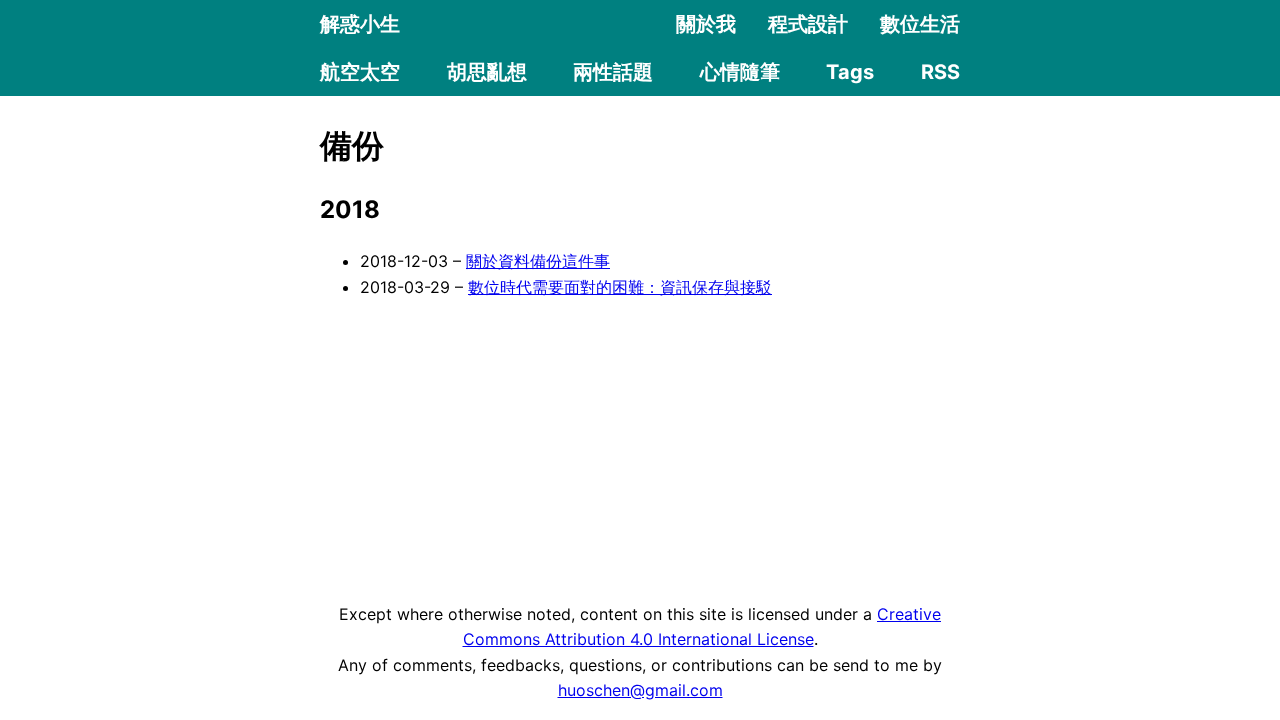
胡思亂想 (487, 72)
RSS (940, 72)
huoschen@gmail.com (640, 690)
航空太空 (360, 72)
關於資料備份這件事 (538, 261)
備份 (352, 145)
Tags (850, 72)
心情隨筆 (740, 72)
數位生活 (920, 24)
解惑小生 (360, 24)
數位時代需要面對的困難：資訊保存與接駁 (620, 287)
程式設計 (808, 24)
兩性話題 (613, 72)
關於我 (706, 24)
